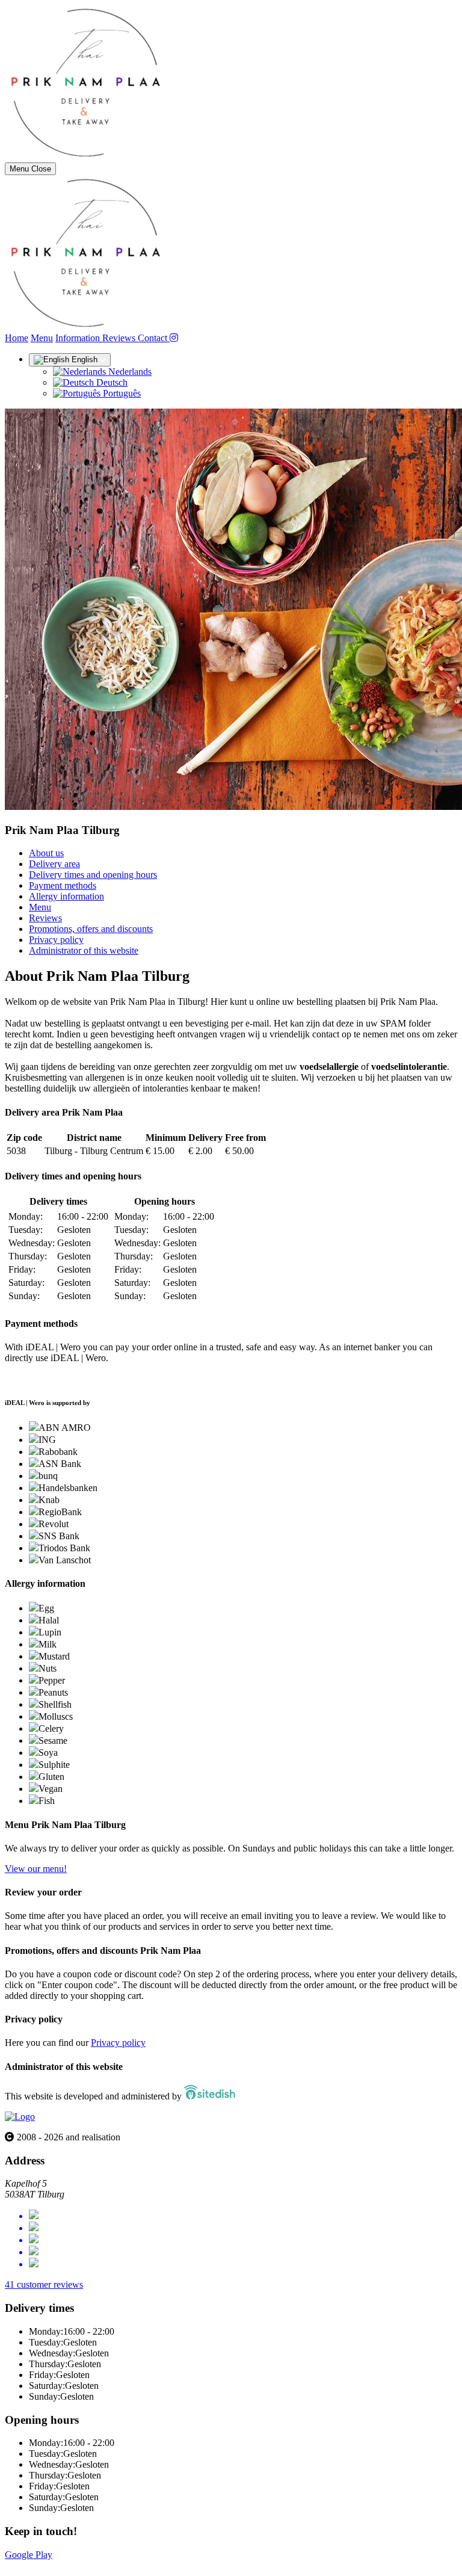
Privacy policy (56, 940)
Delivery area (54, 864)
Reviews (120, 338)
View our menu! (36, 1869)
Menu (42, 338)
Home (17, 338)
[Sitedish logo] (20, 2117)
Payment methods (63, 885)
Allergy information (66, 896)
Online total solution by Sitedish (66, 2565)
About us (46, 853)
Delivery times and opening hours (93, 875)
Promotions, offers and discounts (91, 929)
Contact (154, 338)
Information (79, 338)
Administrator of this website (84, 950)
